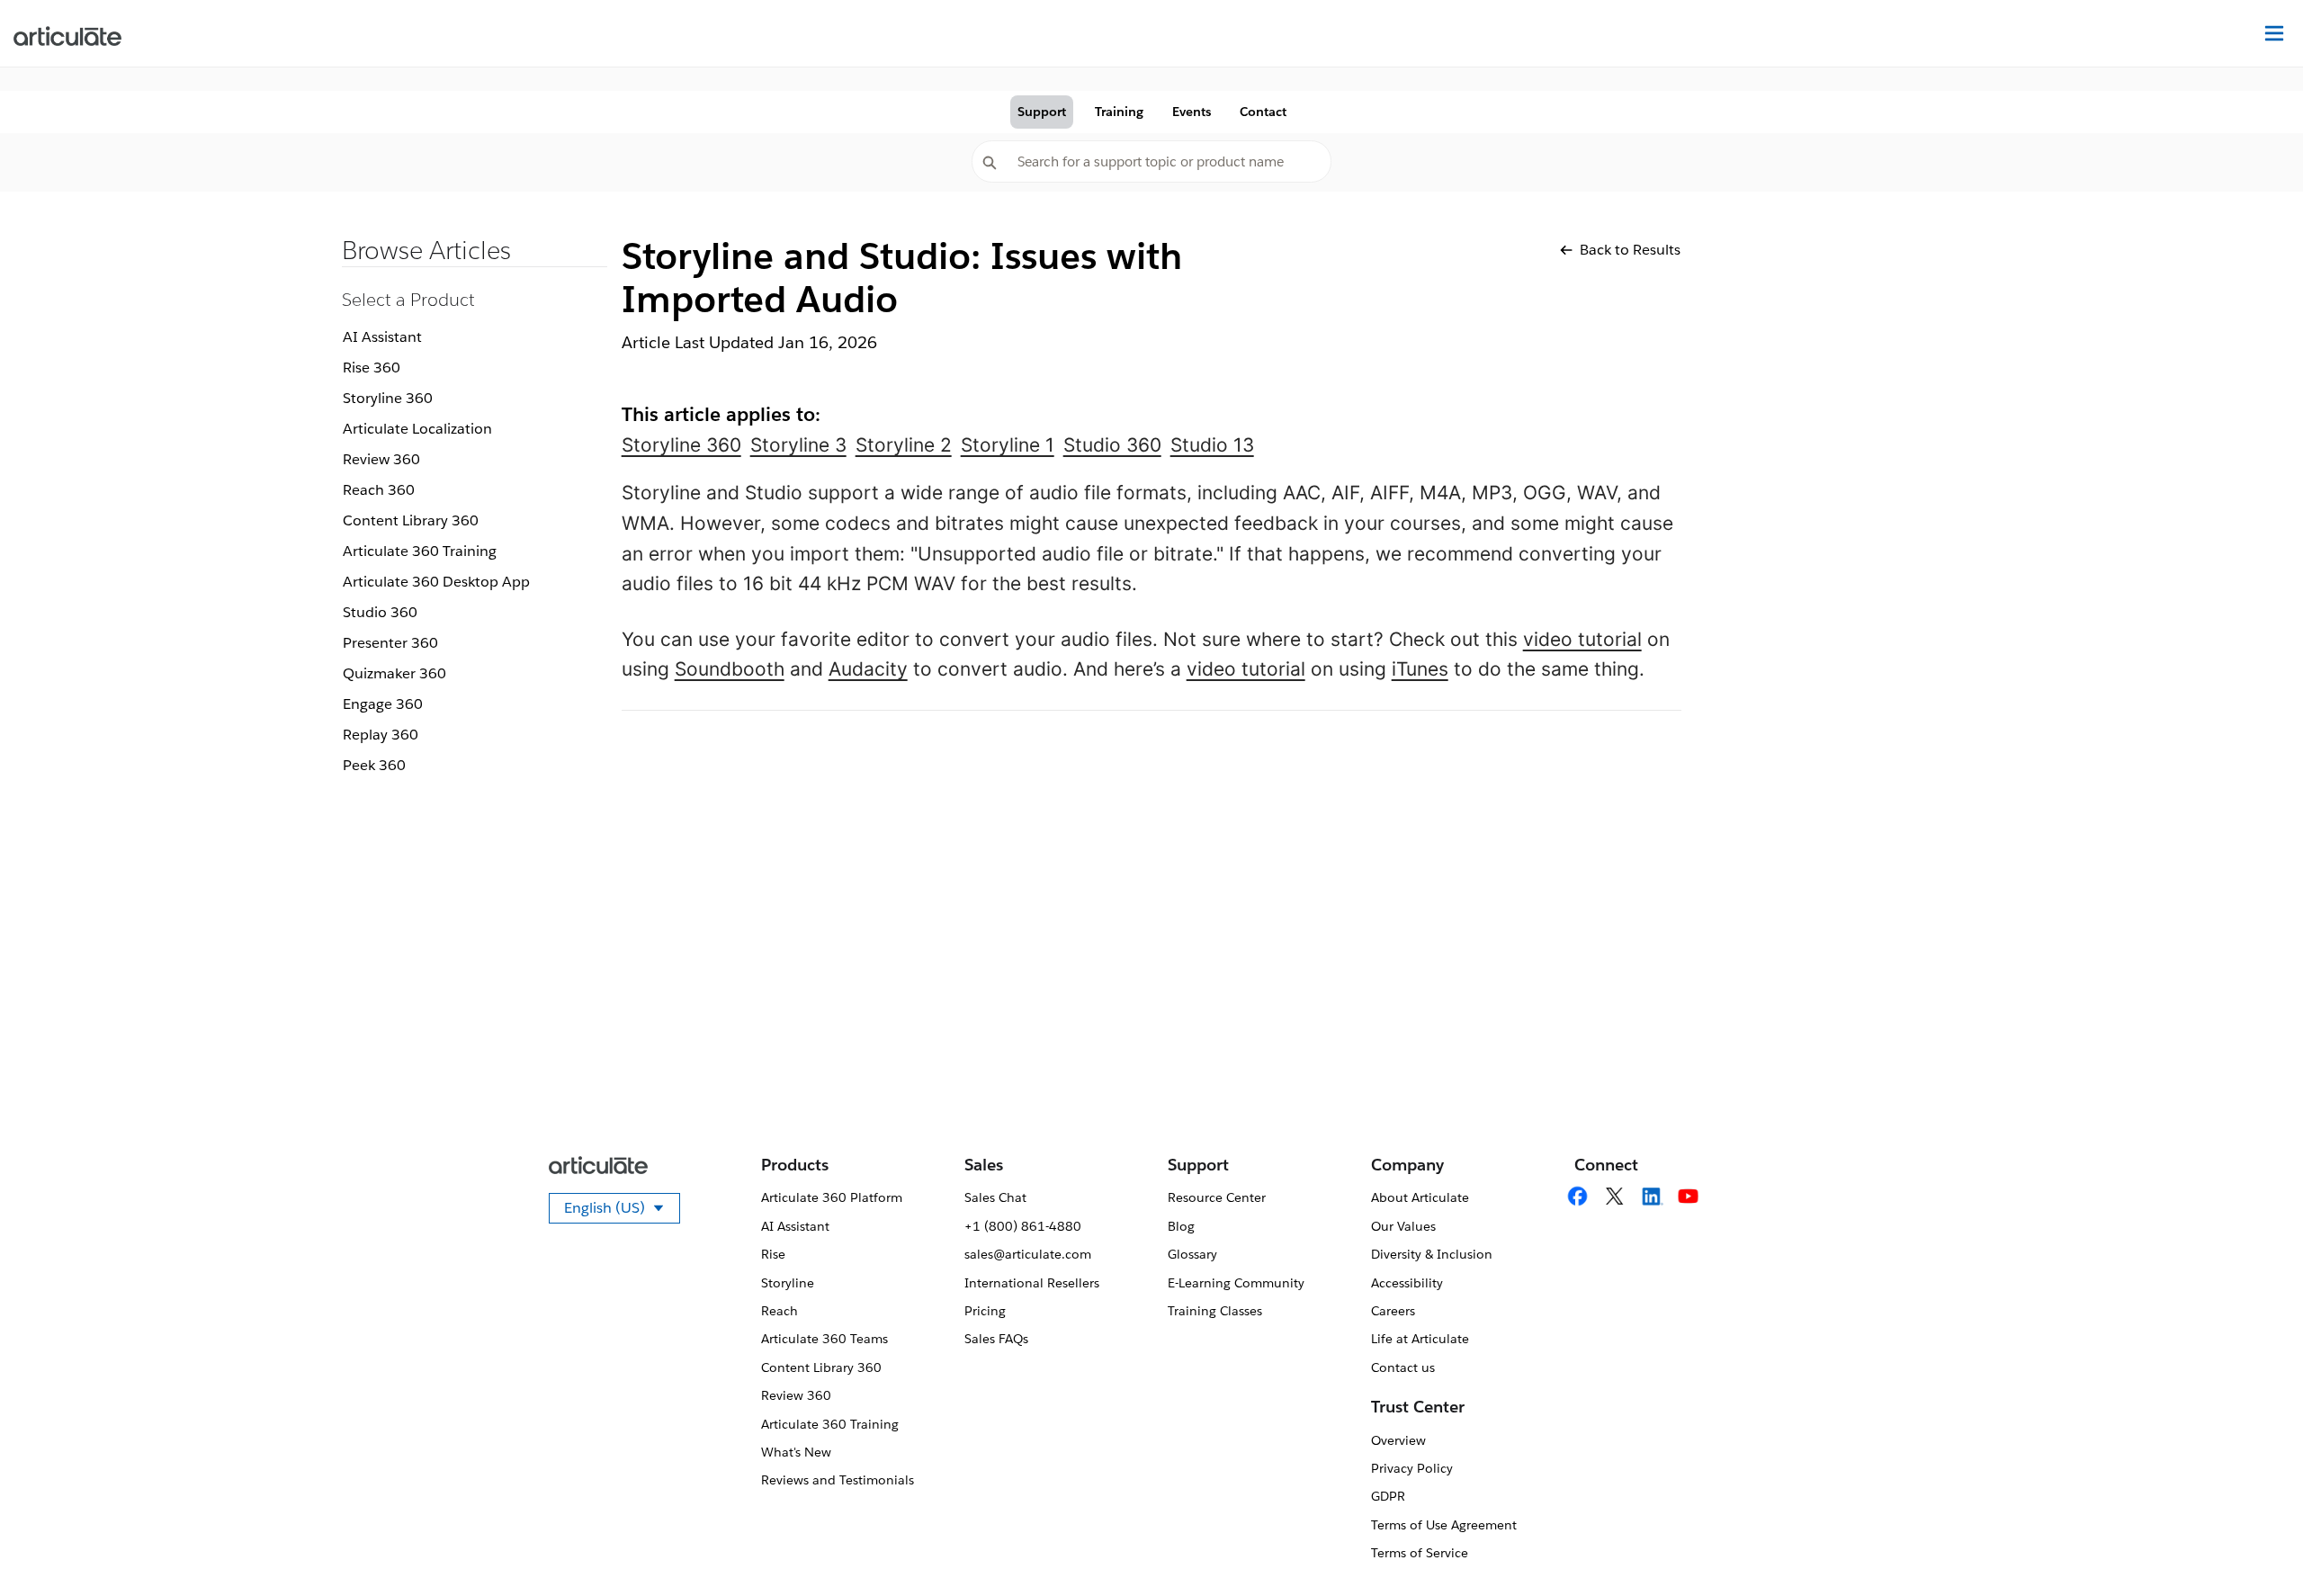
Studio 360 (380, 612)
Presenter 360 (390, 643)
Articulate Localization (417, 429)
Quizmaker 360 (394, 673)
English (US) (622, 1211)
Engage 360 (383, 704)
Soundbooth (730, 669)
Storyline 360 (388, 398)
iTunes (1420, 669)
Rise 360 (372, 368)
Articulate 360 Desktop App (436, 582)
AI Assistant (382, 337)
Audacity (868, 669)
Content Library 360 (411, 520)
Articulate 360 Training (420, 551)
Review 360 (381, 459)
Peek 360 (374, 765)
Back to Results (1630, 250)
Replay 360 (381, 735)
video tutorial (1582, 639)
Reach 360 (379, 490)
